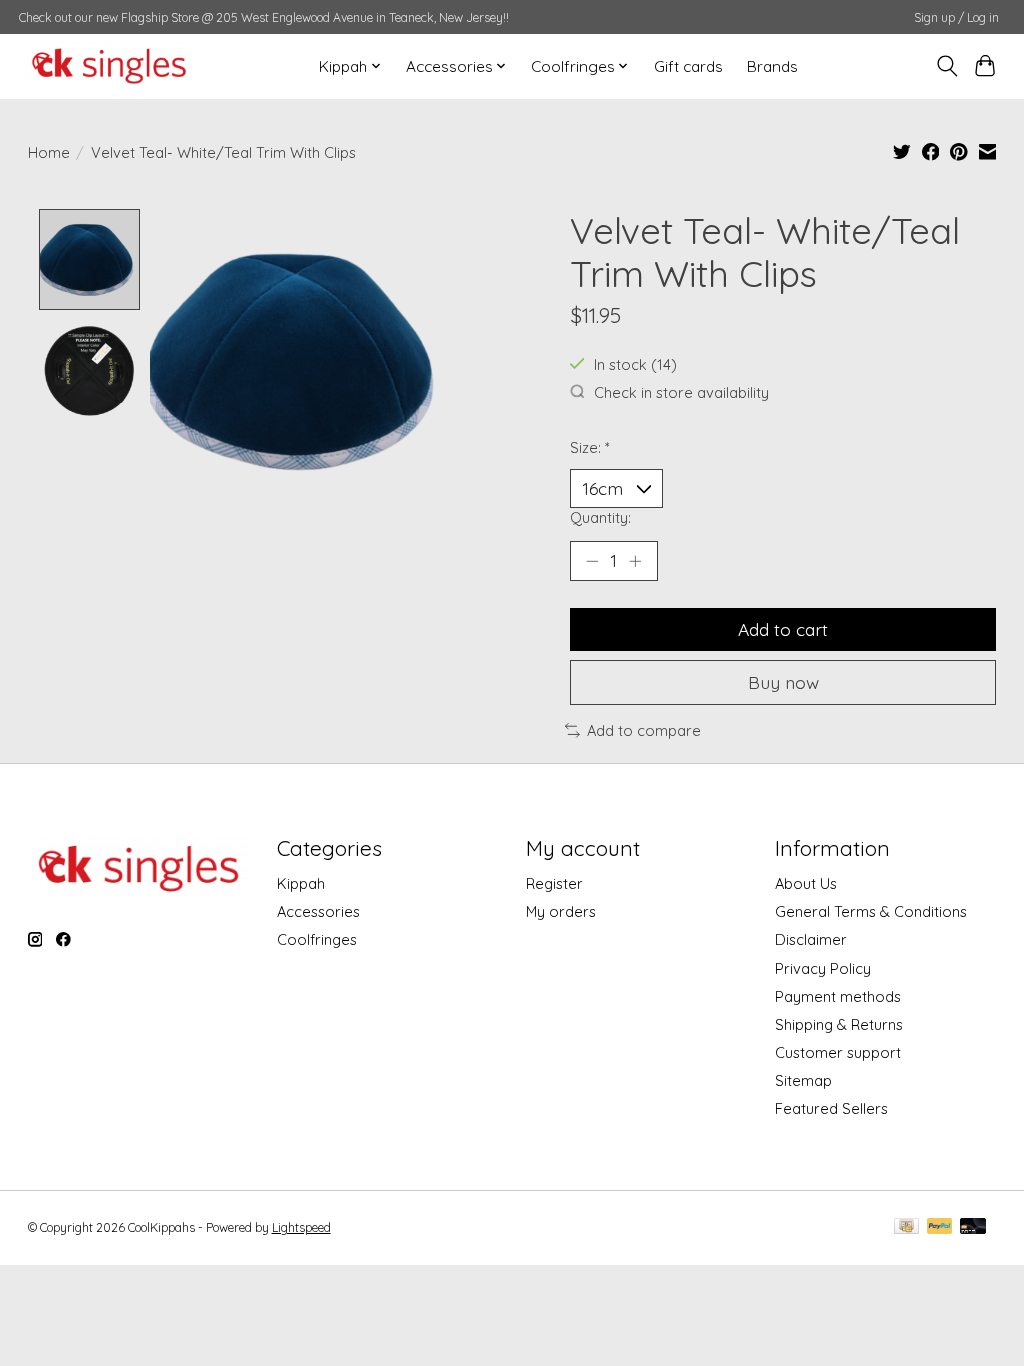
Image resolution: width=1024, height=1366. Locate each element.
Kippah (301, 883)
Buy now (783, 682)
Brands (772, 66)
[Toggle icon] (946, 66)
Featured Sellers (831, 1108)
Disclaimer (811, 939)
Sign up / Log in (956, 17)
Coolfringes (317, 939)
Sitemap (803, 1080)
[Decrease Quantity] (592, 561)
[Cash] (906, 1227)
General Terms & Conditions (871, 911)
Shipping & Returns (839, 1024)
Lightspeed (301, 1227)
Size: (590, 447)
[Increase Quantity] (635, 561)
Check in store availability (681, 392)
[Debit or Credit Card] (973, 1227)
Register (554, 883)
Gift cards (688, 66)
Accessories (318, 911)
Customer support (838, 1052)
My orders (561, 911)
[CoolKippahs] (109, 66)
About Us (806, 883)
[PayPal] (940, 1227)
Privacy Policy (823, 968)
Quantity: (600, 517)
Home (49, 152)
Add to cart (783, 629)
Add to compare (644, 730)
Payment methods (838, 996)
